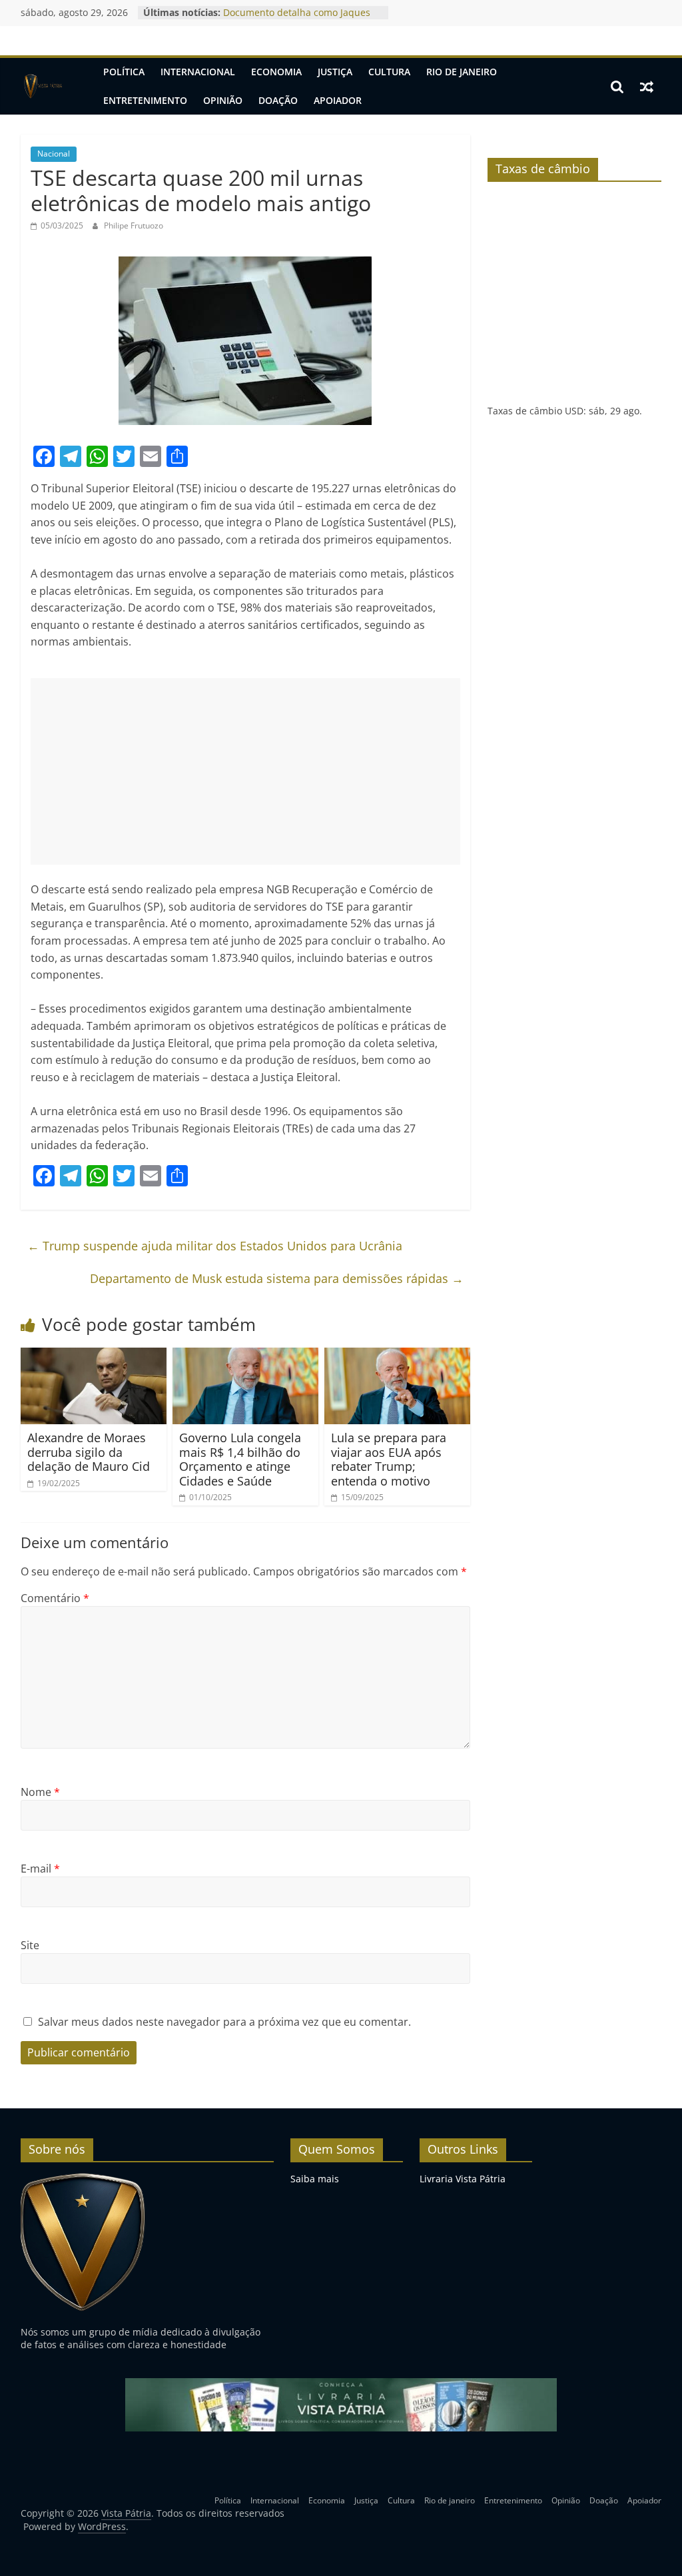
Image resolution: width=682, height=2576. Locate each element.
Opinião (223, 100)
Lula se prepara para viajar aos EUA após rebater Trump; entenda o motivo (389, 1459)
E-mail (40, 1869)
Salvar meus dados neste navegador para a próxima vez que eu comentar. (224, 2022)
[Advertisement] (245, 771)
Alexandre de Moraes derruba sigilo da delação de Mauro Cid (89, 1452)
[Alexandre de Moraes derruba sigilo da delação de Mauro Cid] (94, 1356)
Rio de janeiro (462, 72)
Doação (278, 100)
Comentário (55, 1598)
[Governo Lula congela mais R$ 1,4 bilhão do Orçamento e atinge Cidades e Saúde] (246, 1356)
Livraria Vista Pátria (463, 2179)
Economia (276, 72)
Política (124, 72)
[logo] (83, 2179)
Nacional (54, 154)
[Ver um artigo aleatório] (647, 87)
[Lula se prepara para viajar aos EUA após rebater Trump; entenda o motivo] (398, 1356)
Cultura (389, 72)
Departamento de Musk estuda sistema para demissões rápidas (277, 1278)
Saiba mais (315, 2179)
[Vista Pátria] (43, 87)
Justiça (335, 72)
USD (574, 411)
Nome (40, 1792)
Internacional (198, 72)
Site (30, 1945)
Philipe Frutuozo (134, 225)
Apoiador (338, 100)
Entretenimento (145, 100)
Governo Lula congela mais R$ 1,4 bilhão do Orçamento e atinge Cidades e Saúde (240, 1459)
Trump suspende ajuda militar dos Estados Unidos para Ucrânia (215, 1246)
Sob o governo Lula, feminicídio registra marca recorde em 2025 (295, 16)
